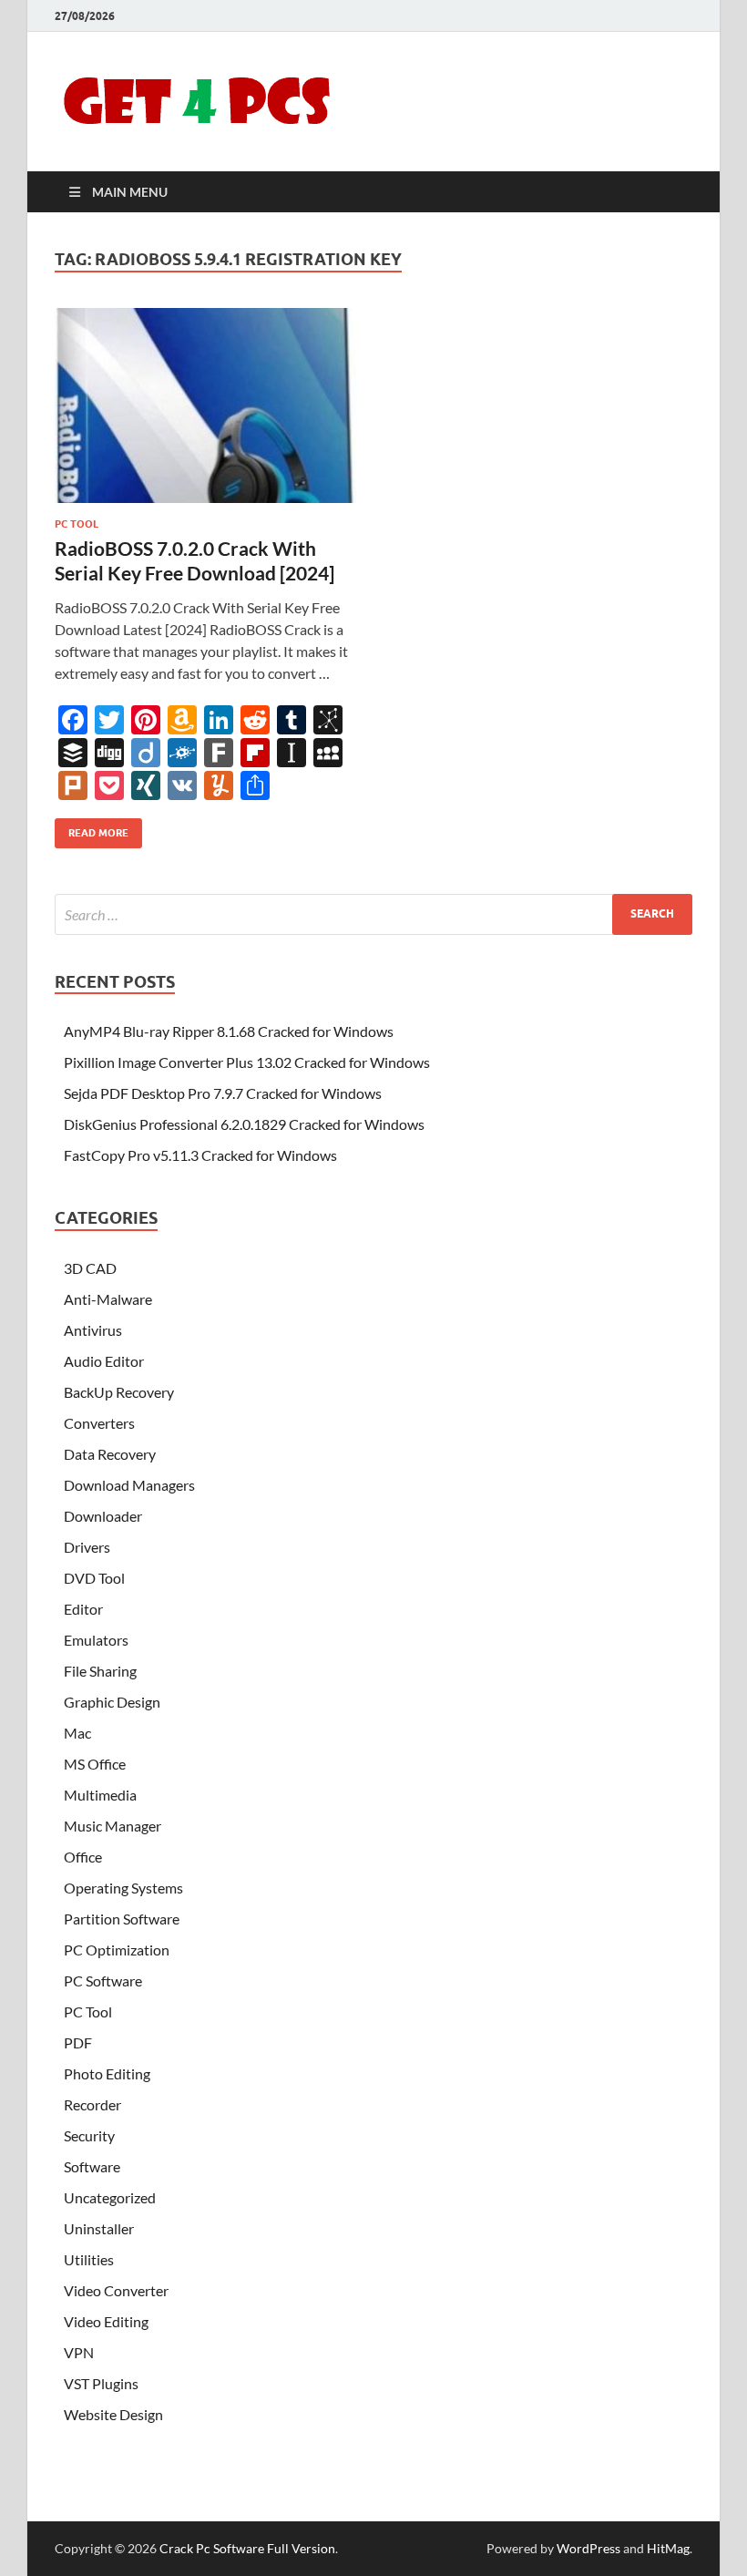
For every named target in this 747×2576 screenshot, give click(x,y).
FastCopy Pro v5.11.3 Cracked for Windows (200, 1155)
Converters (99, 1423)
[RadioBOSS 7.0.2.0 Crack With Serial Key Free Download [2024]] (205, 406)
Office (83, 1857)
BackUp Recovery (119, 1392)
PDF (78, 2042)
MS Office (95, 1764)
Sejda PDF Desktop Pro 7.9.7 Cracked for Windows (223, 1093)
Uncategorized (110, 2197)
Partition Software (122, 1919)
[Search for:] (373, 914)
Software (92, 2166)
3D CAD (90, 1268)
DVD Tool (94, 1578)
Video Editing (106, 2321)
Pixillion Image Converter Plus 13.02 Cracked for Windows (247, 1062)
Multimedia (100, 1795)
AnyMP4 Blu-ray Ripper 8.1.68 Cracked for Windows (229, 1031)
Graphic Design (112, 1702)
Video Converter (116, 2290)
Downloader (103, 1516)
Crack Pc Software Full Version (247, 2548)
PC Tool (77, 524)
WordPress (588, 2548)
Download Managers (129, 1485)
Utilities (89, 2259)
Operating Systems (123, 1888)
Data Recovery (110, 1454)
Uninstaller (99, 2228)
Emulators (96, 1640)
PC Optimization (117, 1950)
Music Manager (113, 1826)
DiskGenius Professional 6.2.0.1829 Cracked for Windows (244, 1124)
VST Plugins (101, 2383)
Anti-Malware (108, 1299)
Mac (77, 1733)
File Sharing (100, 1671)
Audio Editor (104, 1361)
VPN (79, 2352)
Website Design (113, 2414)
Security (89, 2135)
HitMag (668, 2548)
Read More (92, 829)
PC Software (103, 1981)
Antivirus (93, 1330)
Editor (83, 1609)
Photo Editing (107, 2073)
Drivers (87, 1547)
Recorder (92, 2104)
